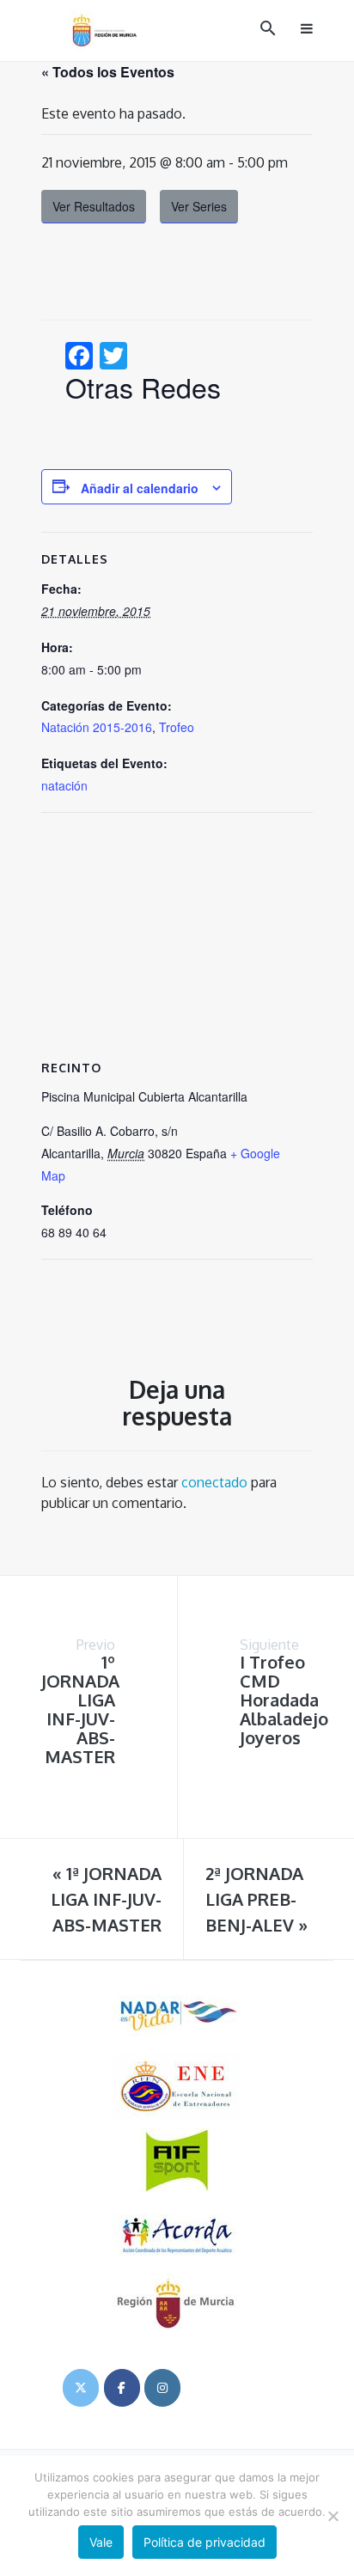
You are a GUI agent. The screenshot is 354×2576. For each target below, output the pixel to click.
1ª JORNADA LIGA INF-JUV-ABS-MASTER (106, 1899)
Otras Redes (143, 387)
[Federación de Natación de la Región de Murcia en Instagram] (162, 2388)
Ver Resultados (94, 206)
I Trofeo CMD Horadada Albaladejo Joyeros (284, 1700)
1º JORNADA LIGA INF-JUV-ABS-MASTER (80, 1709)
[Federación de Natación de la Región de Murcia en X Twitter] (81, 2388)
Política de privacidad (204, 2542)
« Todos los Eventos (108, 72)
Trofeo (177, 727)
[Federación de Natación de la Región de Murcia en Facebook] (122, 2388)
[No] (333, 2516)
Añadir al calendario (140, 488)
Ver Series (199, 206)
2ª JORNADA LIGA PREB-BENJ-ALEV (256, 1899)
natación (64, 785)
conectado (214, 1482)
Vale (101, 2542)
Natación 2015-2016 (97, 727)
